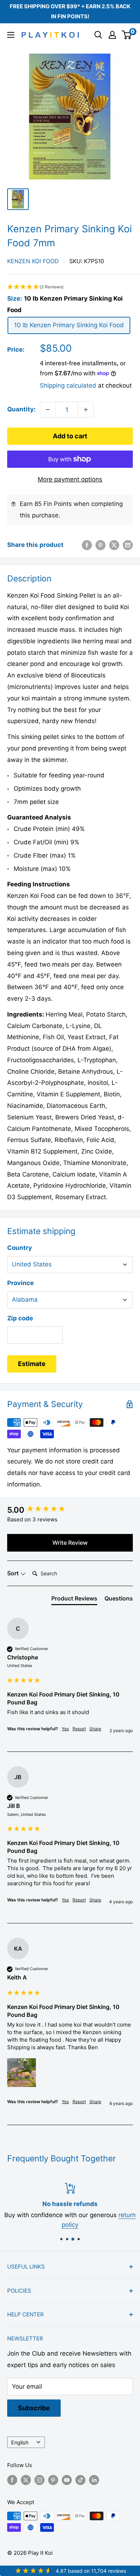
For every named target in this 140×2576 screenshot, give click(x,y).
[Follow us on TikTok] (80, 2480)
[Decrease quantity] (48, 410)
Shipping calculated (68, 385)
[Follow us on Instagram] (39, 2480)
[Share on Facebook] (87, 545)
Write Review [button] (70, 1543)
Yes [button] (65, 1729)
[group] (70, 1510)
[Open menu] (11, 35)
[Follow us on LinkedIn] (94, 2480)
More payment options (70, 479)
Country (20, 1248)
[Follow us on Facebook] (12, 2480)
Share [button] (95, 1729)
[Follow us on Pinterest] (53, 2480)
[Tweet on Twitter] (114, 545)
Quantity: (21, 409)
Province (20, 1283)
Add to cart (70, 436)
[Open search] (98, 35)
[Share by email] (128, 545)
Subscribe (34, 2408)
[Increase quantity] (86, 410)
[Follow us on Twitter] (26, 2480)
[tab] (74, 1600)
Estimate (32, 1364)
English (20, 2442)
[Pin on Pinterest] (101, 545)
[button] (70, 287)
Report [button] (79, 1729)
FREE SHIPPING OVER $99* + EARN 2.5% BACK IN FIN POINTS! (70, 11)
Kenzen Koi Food (33, 261)
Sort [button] (14, 1573)
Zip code (20, 1318)
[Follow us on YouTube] (67, 2480)
